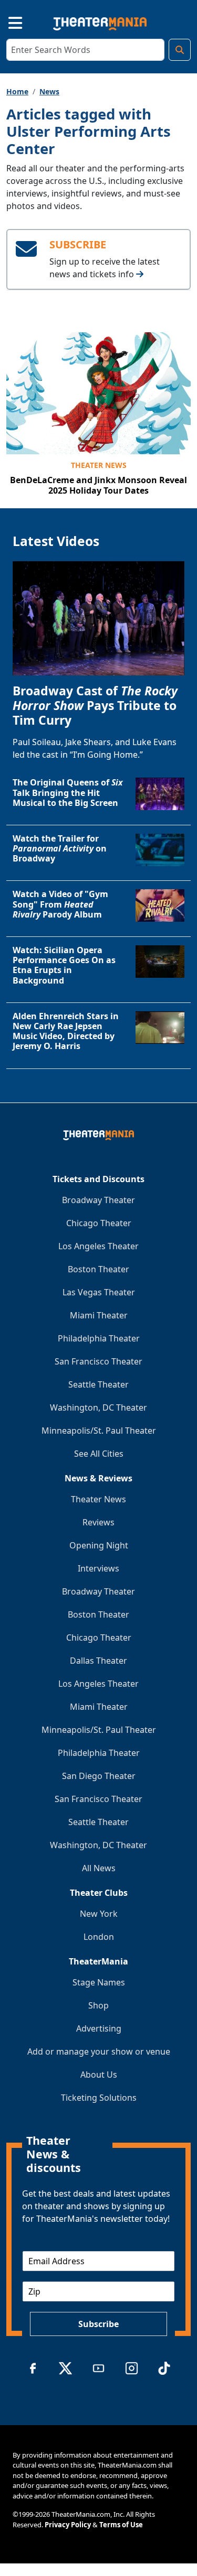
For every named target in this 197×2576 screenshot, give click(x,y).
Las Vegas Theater (99, 1292)
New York (99, 1914)
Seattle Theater (98, 1384)
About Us (99, 2075)
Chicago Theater (99, 1223)
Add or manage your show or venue (99, 2051)
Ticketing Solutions (99, 2098)
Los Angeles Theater (98, 1246)
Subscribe (98, 2324)
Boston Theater (98, 1269)
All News (99, 1868)
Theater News (99, 465)
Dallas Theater (98, 1661)
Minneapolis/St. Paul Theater (99, 1431)
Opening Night (99, 1545)
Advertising (99, 2028)
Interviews (98, 1568)
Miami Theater (99, 1315)
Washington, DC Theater (98, 1407)
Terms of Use (121, 2525)
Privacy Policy (68, 2525)
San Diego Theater (99, 1776)
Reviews (98, 1522)
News (49, 91)
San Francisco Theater (98, 1361)
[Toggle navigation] (6, 21)
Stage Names (99, 1982)
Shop (98, 2005)
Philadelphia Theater (99, 1338)
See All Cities (99, 1454)
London (99, 1937)
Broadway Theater (98, 1200)
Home (17, 91)
